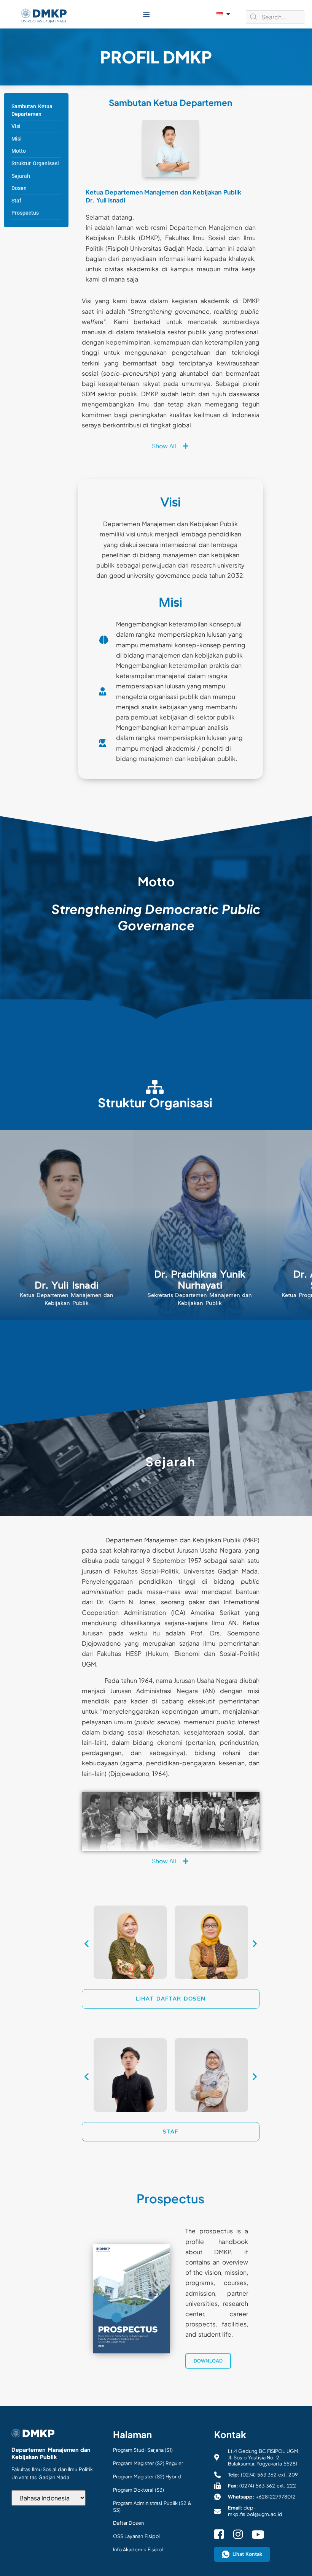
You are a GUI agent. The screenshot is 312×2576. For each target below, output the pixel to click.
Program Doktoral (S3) (138, 2490)
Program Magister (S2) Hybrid (147, 2476)
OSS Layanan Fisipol (136, 2536)
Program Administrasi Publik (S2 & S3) (152, 2506)
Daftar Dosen (129, 2523)
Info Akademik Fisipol (138, 2549)
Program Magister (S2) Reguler (148, 2463)
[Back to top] (297, 2557)
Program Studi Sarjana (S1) (143, 2450)
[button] (146, 14)
